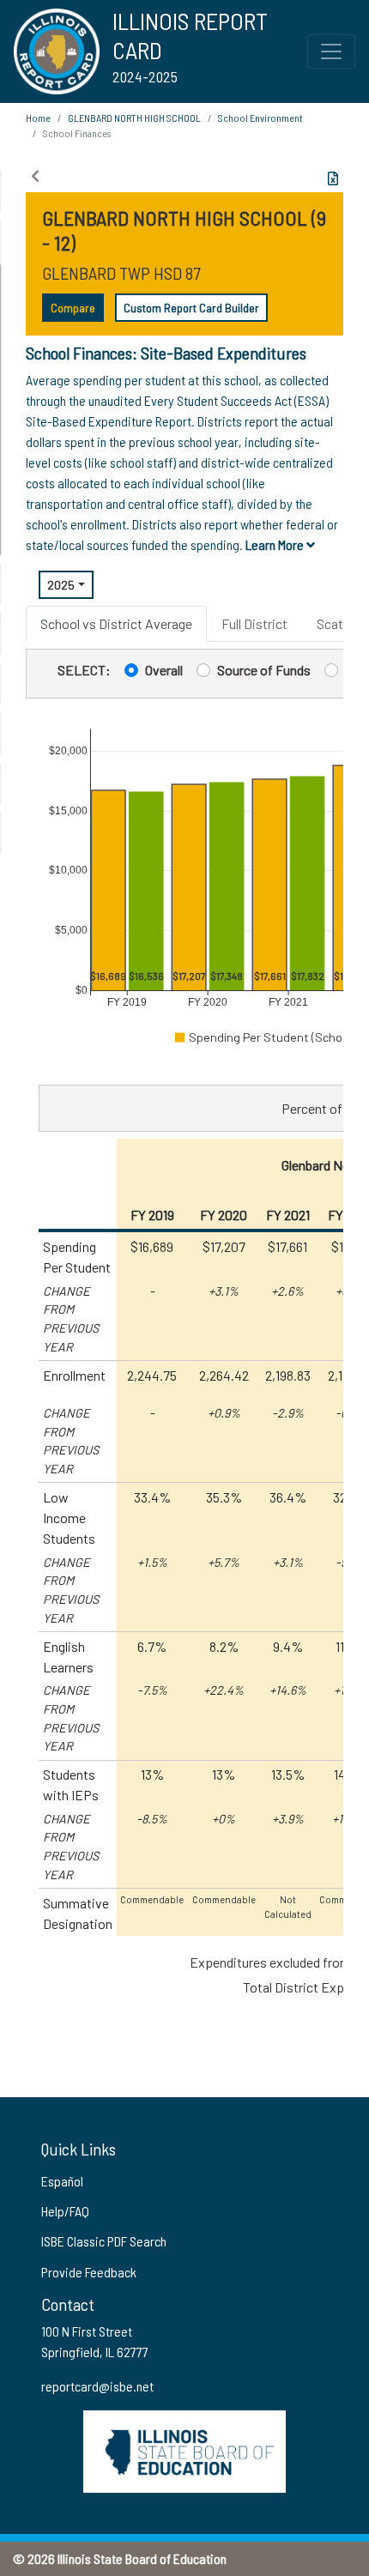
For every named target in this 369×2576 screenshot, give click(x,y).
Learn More (276, 544)
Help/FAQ (65, 2211)
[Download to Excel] (333, 178)
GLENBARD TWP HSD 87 (121, 273)
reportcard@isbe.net (97, 2386)
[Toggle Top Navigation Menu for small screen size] (331, 51)
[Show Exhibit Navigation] (35, 176)
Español (62, 2181)
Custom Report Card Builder (191, 308)
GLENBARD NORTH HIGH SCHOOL (134, 118)
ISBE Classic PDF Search (104, 2241)
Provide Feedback (89, 2272)
